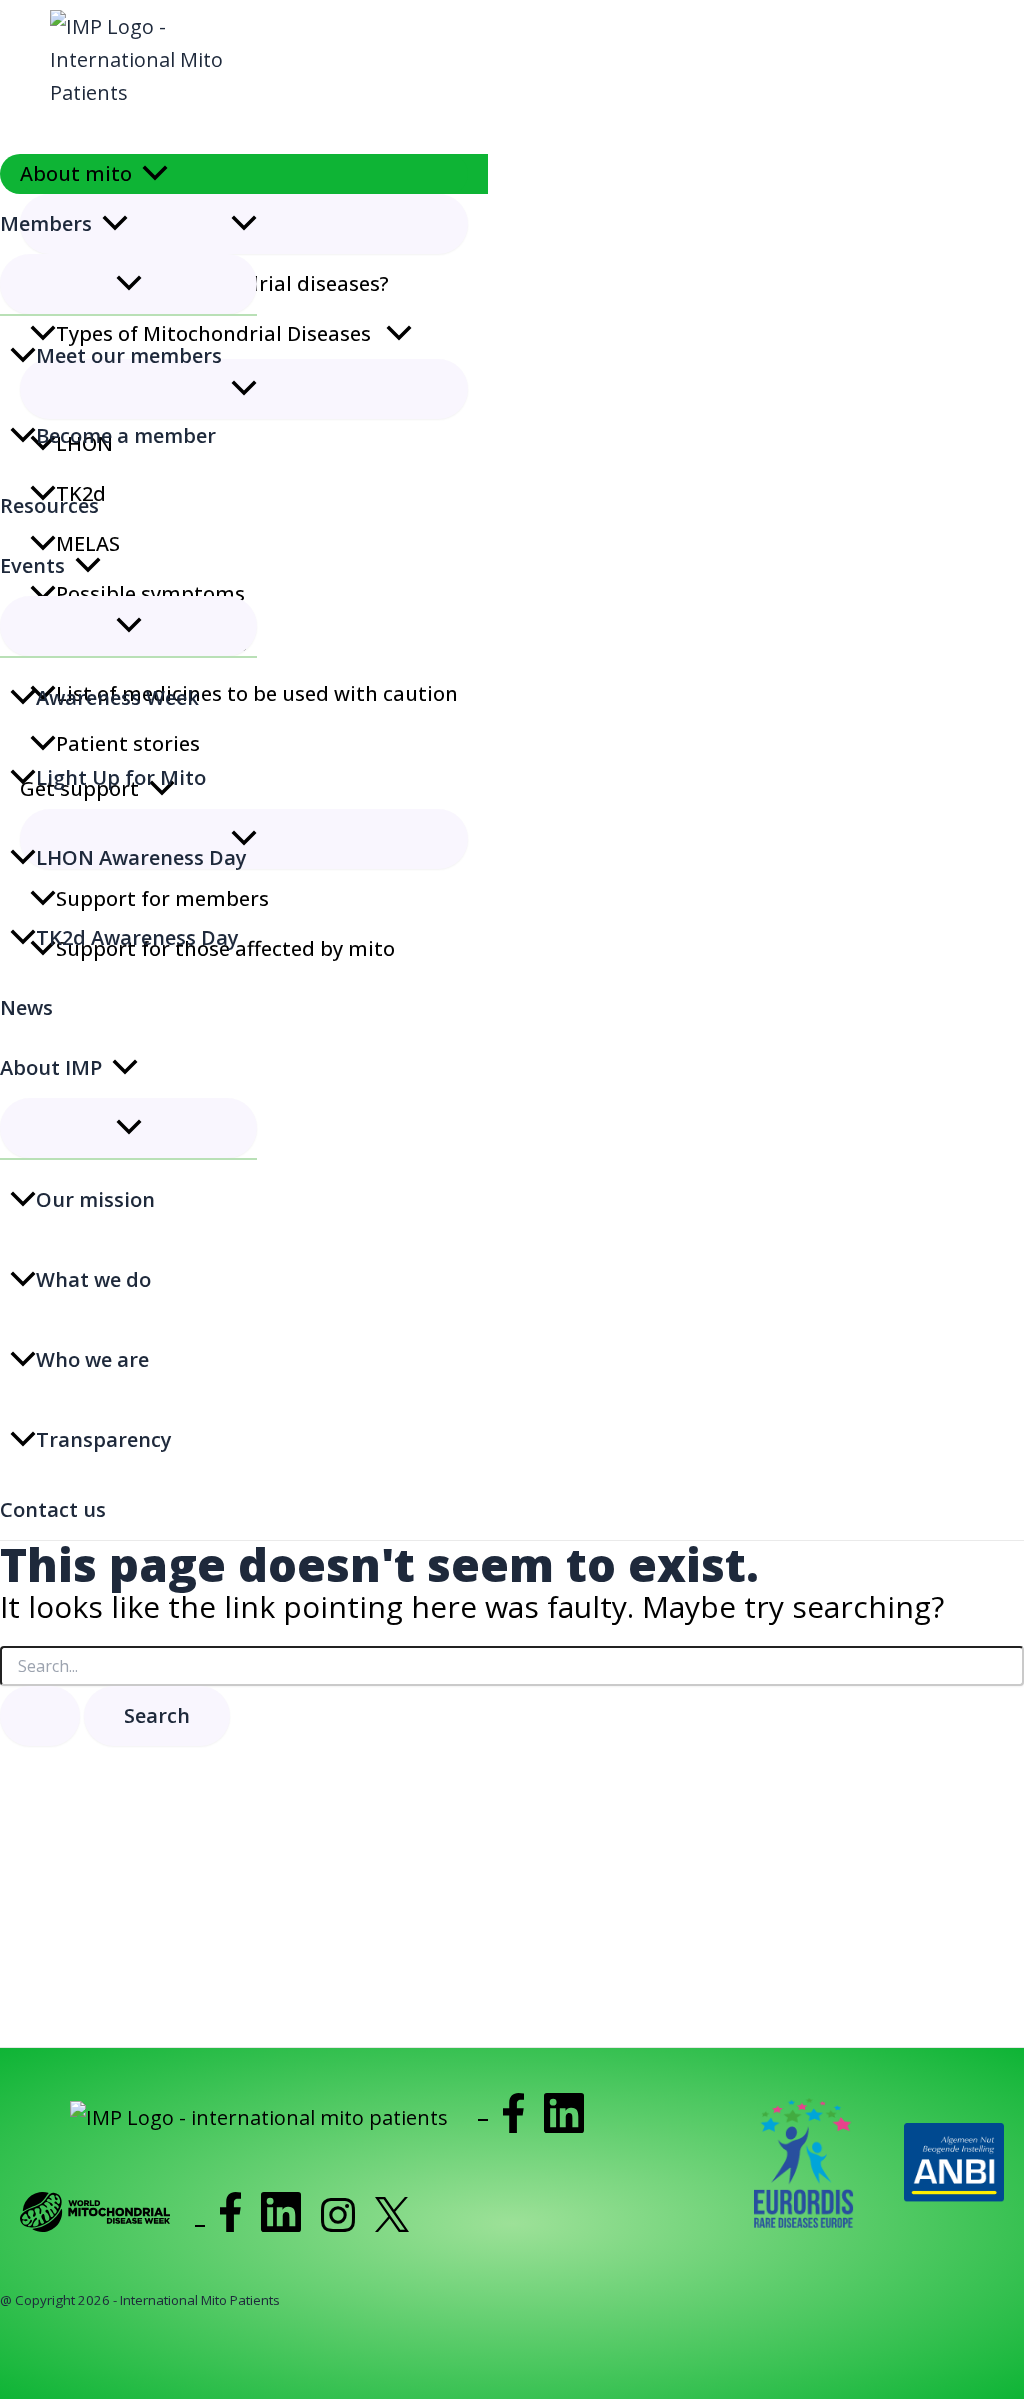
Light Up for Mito (121, 777)
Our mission (95, 1199)
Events (32, 565)
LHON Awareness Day (141, 857)
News (26, 1007)
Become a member (126, 435)
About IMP (51, 1067)
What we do (93, 1279)
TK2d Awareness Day (137, 937)
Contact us (53, 1509)
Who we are (92, 1359)
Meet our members (129, 355)
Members (46, 223)
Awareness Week (117, 697)
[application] (155, 174)
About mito (76, 173)
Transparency (104, 1439)
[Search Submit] (40, 1716)
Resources (49, 505)
